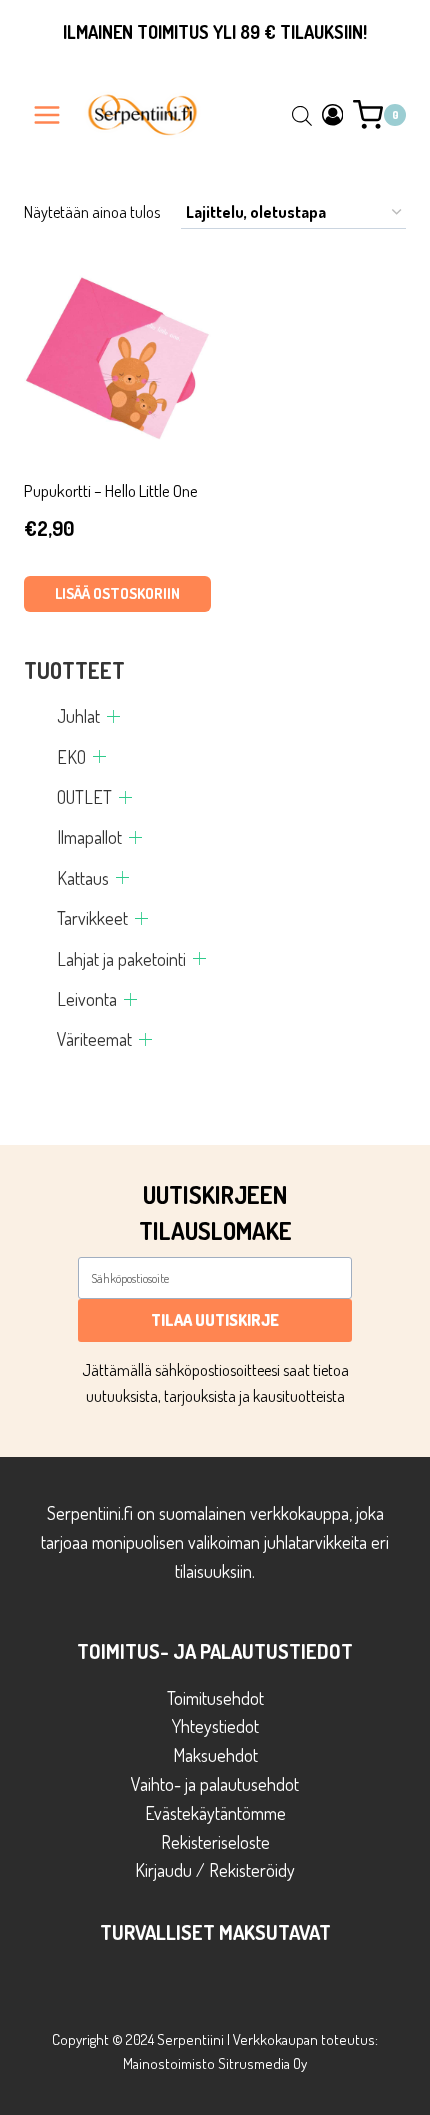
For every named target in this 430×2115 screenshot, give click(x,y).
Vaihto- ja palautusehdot (215, 1784)
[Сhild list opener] (113, 716)
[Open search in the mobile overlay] (302, 115)
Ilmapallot (89, 837)
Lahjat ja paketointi (121, 959)
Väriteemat (94, 1039)
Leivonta (87, 999)
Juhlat (78, 716)
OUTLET (84, 797)
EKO (71, 757)
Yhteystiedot (215, 1726)
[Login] (333, 114)
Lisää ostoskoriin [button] (117, 593)
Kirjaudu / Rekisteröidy (215, 1870)
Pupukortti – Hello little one (111, 490)
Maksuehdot (215, 1755)
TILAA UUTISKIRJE (215, 1320)
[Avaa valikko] (47, 114)
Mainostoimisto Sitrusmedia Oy (215, 2063)
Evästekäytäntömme (215, 1813)
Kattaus (83, 878)
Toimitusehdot (215, 1698)
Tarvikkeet (92, 918)
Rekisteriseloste (215, 1842)
